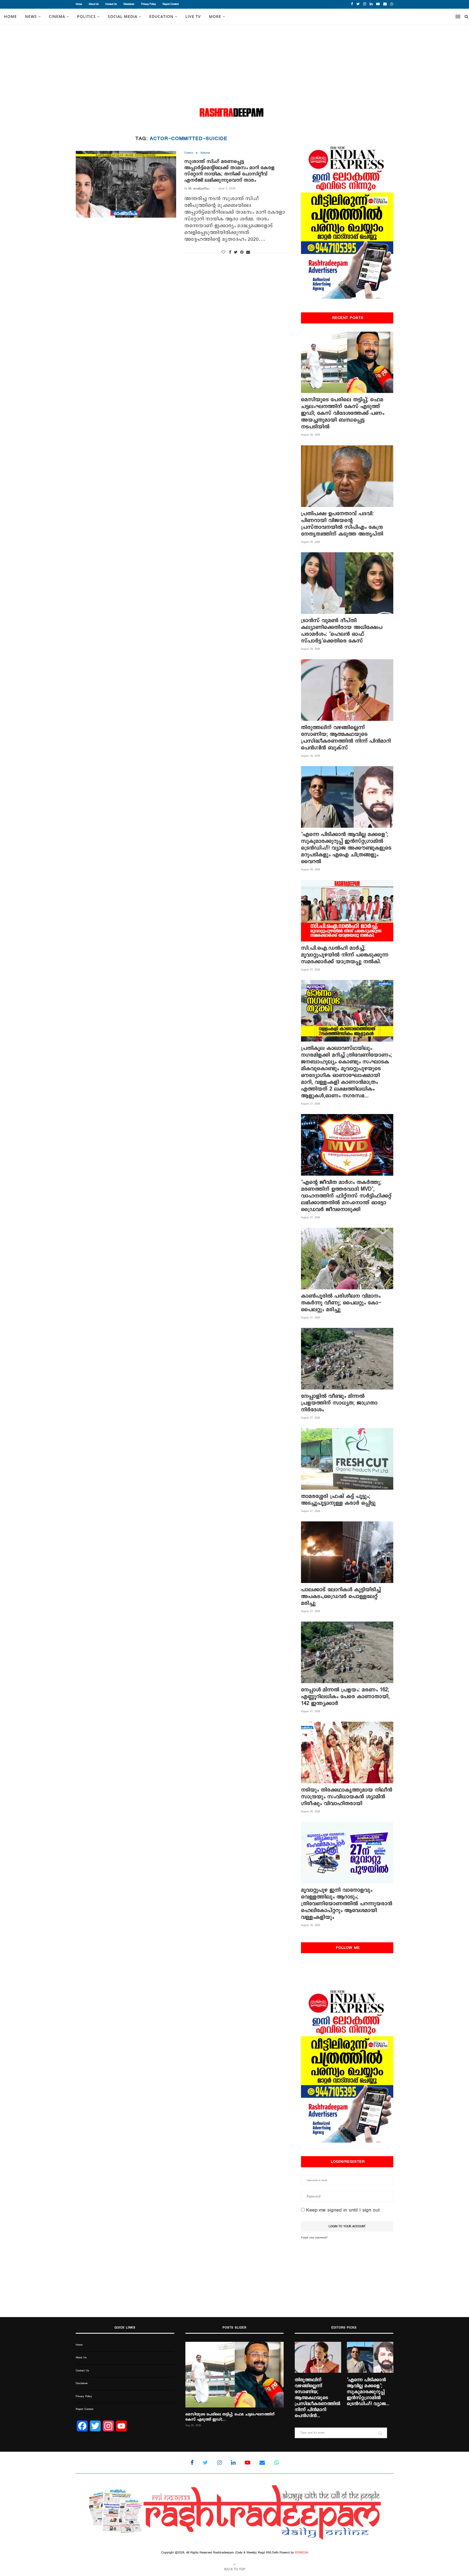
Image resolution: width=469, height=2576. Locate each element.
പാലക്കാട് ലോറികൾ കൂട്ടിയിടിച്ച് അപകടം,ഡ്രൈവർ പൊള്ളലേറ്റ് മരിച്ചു (341, 1596)
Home (79, 4)
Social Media (123, 16)
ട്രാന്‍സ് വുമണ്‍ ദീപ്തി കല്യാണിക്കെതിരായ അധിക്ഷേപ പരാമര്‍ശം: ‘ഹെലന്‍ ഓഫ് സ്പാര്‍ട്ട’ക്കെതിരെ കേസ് (342, 631)
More (215, 16)
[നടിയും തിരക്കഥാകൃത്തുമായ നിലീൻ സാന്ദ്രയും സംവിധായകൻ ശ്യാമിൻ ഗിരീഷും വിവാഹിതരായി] (347, 1752)
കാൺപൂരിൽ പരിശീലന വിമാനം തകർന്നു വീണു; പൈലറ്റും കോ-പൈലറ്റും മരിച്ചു (341, 1303)
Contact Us (111, 4)
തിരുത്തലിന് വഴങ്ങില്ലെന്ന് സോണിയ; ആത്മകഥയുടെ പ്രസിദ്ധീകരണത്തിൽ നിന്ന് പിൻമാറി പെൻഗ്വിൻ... (318, 2398)
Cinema (57, 16)
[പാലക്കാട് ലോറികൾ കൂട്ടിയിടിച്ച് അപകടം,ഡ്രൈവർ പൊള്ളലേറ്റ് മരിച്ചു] (347, 1552)
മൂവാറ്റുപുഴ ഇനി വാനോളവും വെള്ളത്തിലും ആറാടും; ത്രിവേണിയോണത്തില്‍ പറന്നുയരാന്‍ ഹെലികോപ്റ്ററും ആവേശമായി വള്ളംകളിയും (347, 1904)
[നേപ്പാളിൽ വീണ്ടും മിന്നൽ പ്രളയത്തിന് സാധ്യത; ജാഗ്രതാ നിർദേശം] (347, 1359)
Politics (86, 16)
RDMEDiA (301, 2553)
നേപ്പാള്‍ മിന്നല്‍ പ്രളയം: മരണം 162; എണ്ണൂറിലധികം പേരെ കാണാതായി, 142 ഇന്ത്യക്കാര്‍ (345, 1697)
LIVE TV (193, 16)
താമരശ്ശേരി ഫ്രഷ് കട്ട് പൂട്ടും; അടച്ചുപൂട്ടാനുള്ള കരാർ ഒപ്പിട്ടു (338, 1500)
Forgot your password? (314, 2238)
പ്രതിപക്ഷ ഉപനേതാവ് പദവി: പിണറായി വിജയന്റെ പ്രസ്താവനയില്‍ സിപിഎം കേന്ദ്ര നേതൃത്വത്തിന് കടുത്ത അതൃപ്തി (342, 524)
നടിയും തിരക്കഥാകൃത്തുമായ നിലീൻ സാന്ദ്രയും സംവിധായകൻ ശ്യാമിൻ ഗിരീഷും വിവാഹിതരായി (347, 1797)
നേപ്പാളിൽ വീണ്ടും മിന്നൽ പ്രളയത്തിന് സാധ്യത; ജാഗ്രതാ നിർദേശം (339, 1403)
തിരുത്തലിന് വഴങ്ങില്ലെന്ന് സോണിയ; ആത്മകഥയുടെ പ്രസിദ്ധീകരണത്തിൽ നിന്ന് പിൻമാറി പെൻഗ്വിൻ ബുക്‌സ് (346, 738)
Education (161, 16)
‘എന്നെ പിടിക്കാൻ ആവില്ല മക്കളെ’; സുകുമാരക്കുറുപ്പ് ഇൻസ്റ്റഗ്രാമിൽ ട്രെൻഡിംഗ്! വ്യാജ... (368, 2392)
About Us (94, 4)
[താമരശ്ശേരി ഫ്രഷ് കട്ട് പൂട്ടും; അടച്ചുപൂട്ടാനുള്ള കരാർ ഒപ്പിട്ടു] (347, 1459)
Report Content (171, 4)
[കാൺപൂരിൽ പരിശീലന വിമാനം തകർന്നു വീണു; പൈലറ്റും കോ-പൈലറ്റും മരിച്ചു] (347, 1259)
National (205, 153)
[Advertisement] (234, 65)
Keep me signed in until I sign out (342, 2210)
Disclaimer (129, 4)
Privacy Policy (148, 4)
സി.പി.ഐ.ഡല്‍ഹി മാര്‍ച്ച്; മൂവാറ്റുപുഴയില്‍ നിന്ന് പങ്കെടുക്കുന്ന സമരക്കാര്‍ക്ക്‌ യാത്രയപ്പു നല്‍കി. (345, 955)
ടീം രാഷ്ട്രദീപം (199, 189)
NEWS (31, 16)
